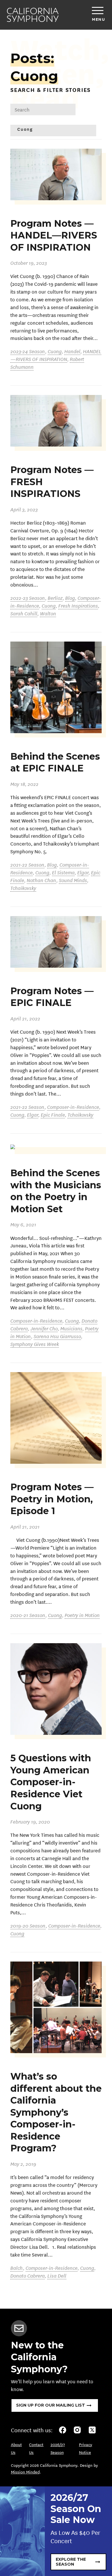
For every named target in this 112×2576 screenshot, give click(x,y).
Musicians (71, 1328)
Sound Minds (73, 880)
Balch (17, 2268)
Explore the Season (71, 2562)
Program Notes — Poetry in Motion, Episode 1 (52, 1499)
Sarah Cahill (24, 613)
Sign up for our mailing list (51, 2405)
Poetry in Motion (82, 1615)
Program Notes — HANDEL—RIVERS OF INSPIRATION (54, 235)
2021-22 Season (27, 864)
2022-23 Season (28, 598)
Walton (48, 613)
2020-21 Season (28, 1615)
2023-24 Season (28, 351)
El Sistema (63, 872)
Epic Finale (53, 1114)
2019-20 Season (28, 1925)
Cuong (55, 351)
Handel (72, 351)
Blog (70, 598)
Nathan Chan (41, 880)
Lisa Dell (57, 2275)
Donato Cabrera (28, 2275)
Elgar (83, 872)
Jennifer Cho (44, 1328)
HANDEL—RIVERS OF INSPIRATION (56, 355)
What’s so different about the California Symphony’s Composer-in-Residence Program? (56, 2112)
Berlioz (55, 598)
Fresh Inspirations (78, 605)
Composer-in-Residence (73, 1107)
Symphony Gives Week (35, 1344)
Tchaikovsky (23, 888)
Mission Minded (25, 2472)
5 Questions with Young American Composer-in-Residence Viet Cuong (51, 1782)
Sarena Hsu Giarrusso (57, 1336)
